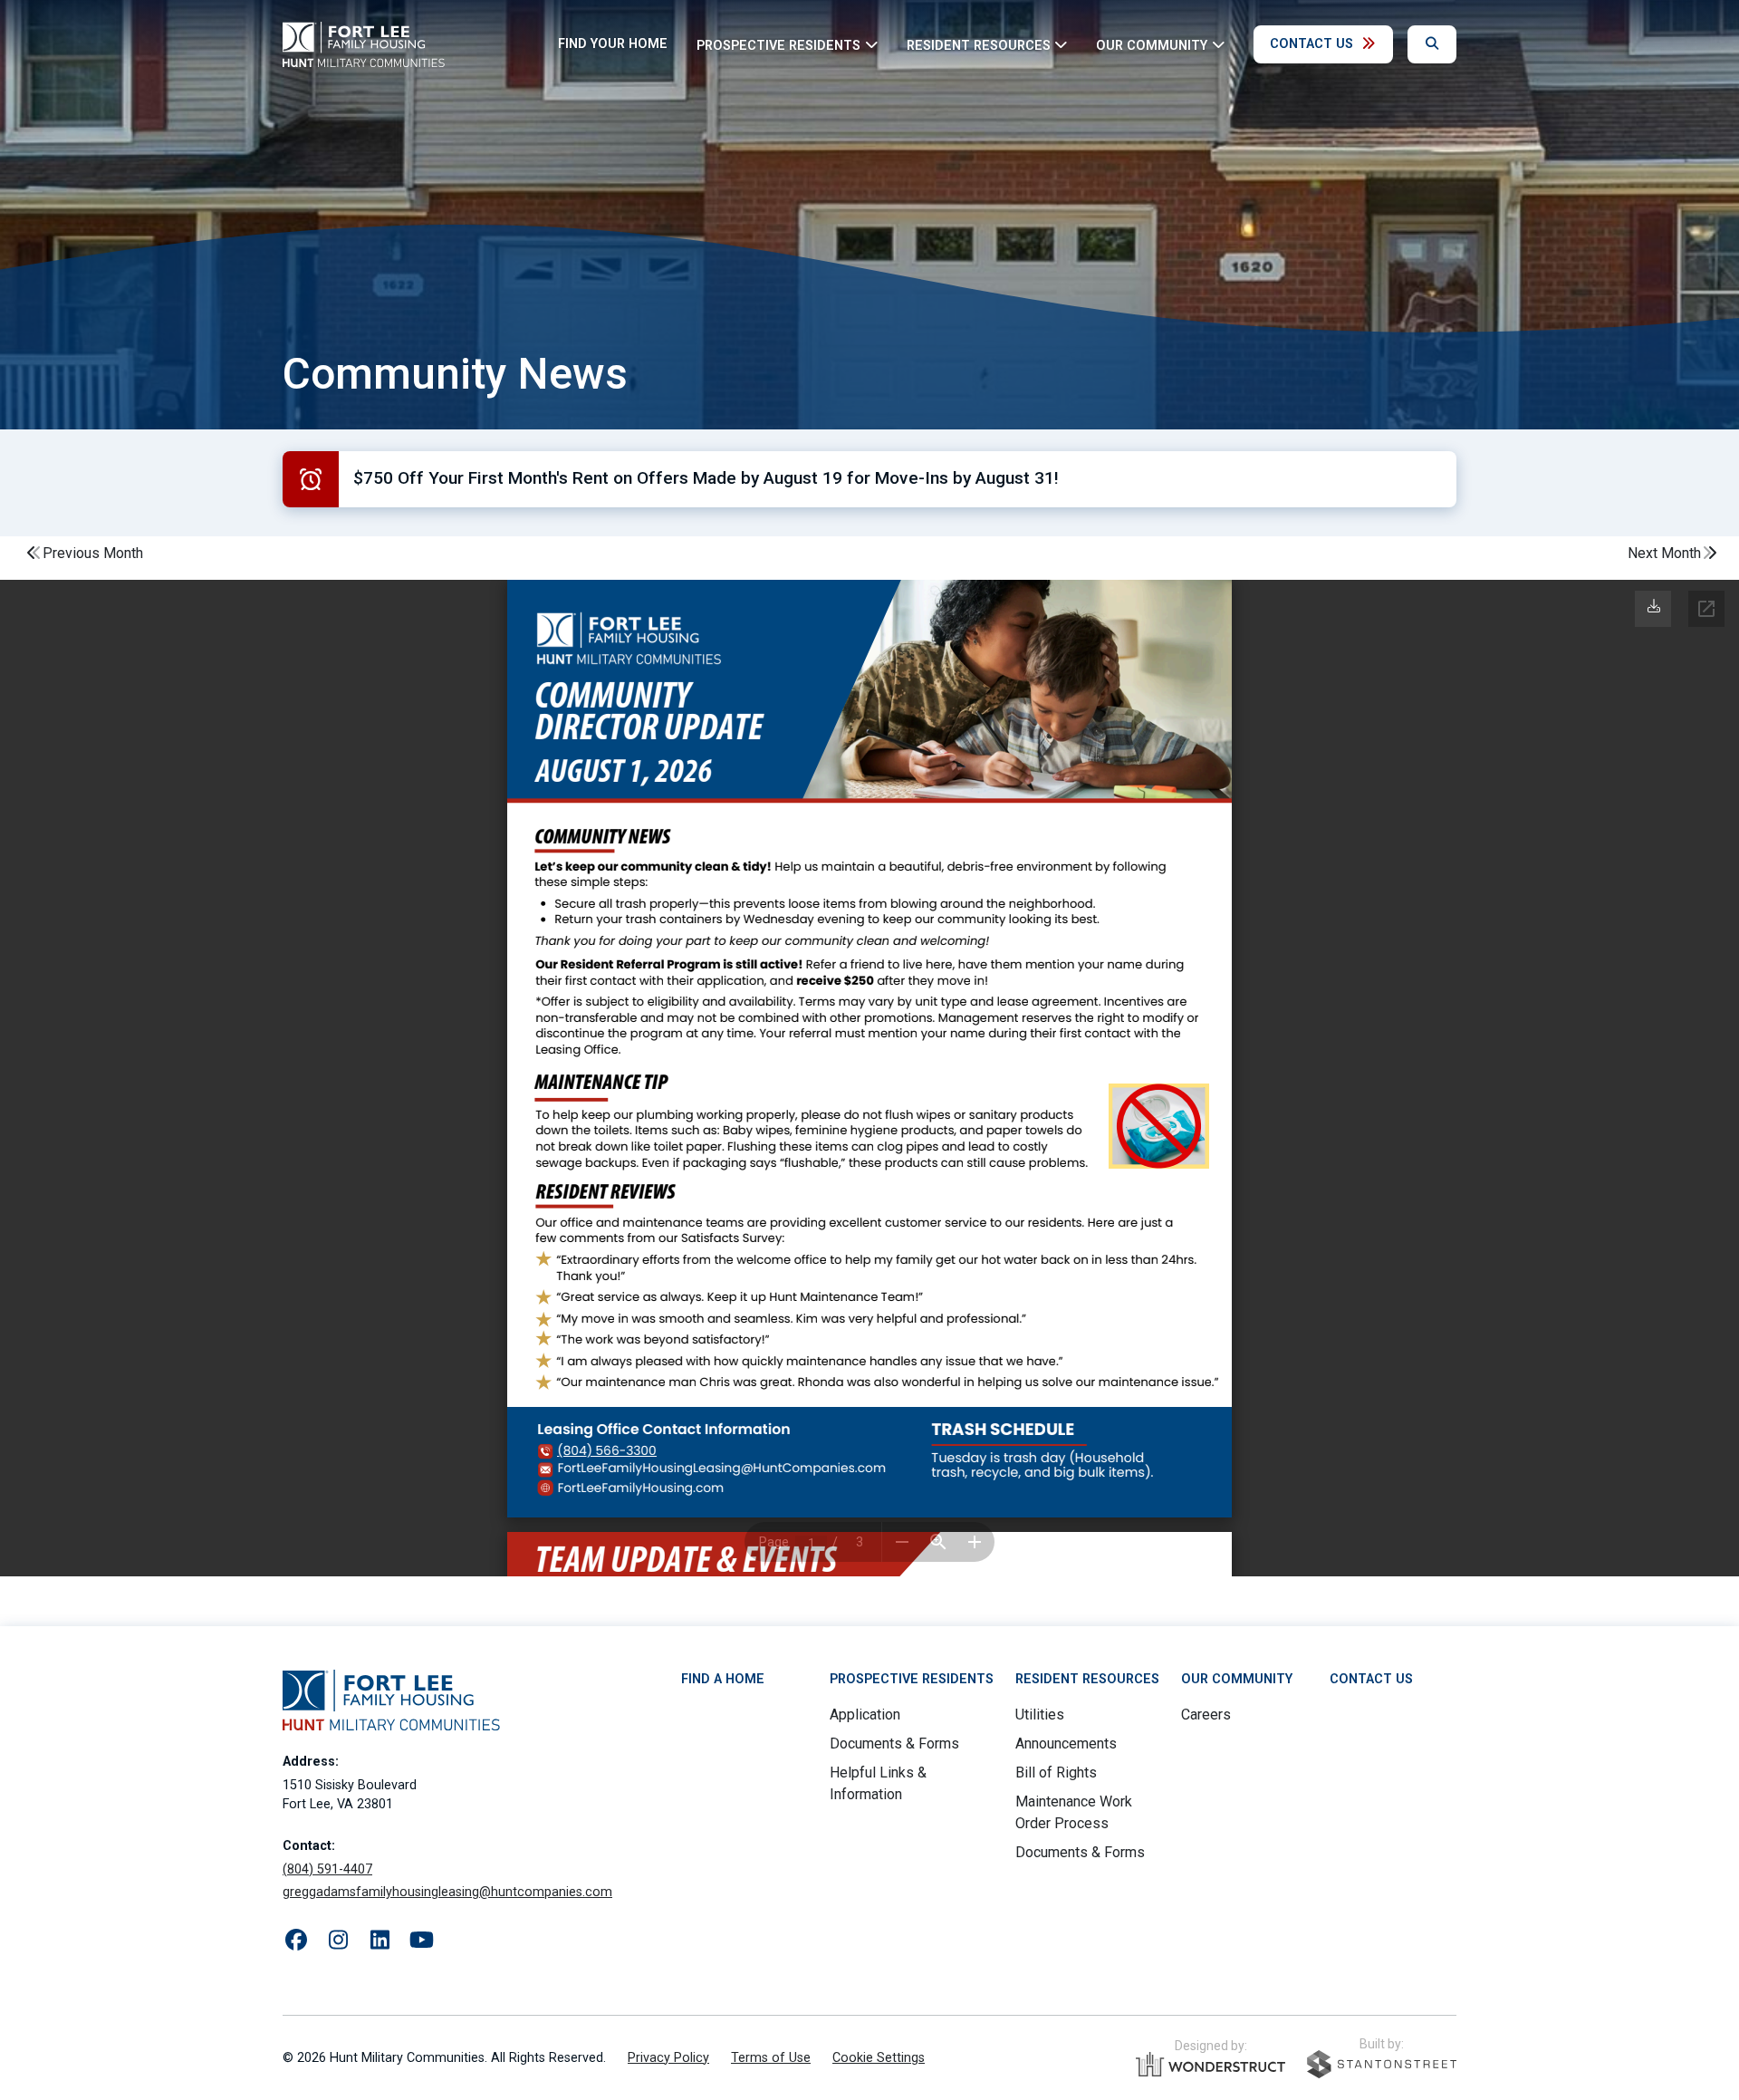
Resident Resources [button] (979, 45)
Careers (1206, 1715)
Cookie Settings (879, 2058)
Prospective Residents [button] (778, 45)
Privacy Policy (668, 2058)
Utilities (1040, 1715)
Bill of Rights (1056, 1772)
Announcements (1066, 1744)
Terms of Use (771, 2058)
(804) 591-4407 (327, 1869)
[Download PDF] (1654, 607)
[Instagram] (338, 1941)
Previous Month (93, 553)
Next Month (1664, 553)
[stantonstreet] (1382, 2064)
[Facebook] (296, 1941)
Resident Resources (1087, 1679)
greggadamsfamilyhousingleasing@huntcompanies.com (447, 1892)
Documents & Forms (894, 1744)
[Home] (364, 44)
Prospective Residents (912, 1679)
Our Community (1237, 1679)
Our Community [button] (1152, 45)
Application (865, 1715)
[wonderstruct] (1211, 2065)
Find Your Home (613, 44)
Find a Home (723, 1679)
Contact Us (1311, 44)
